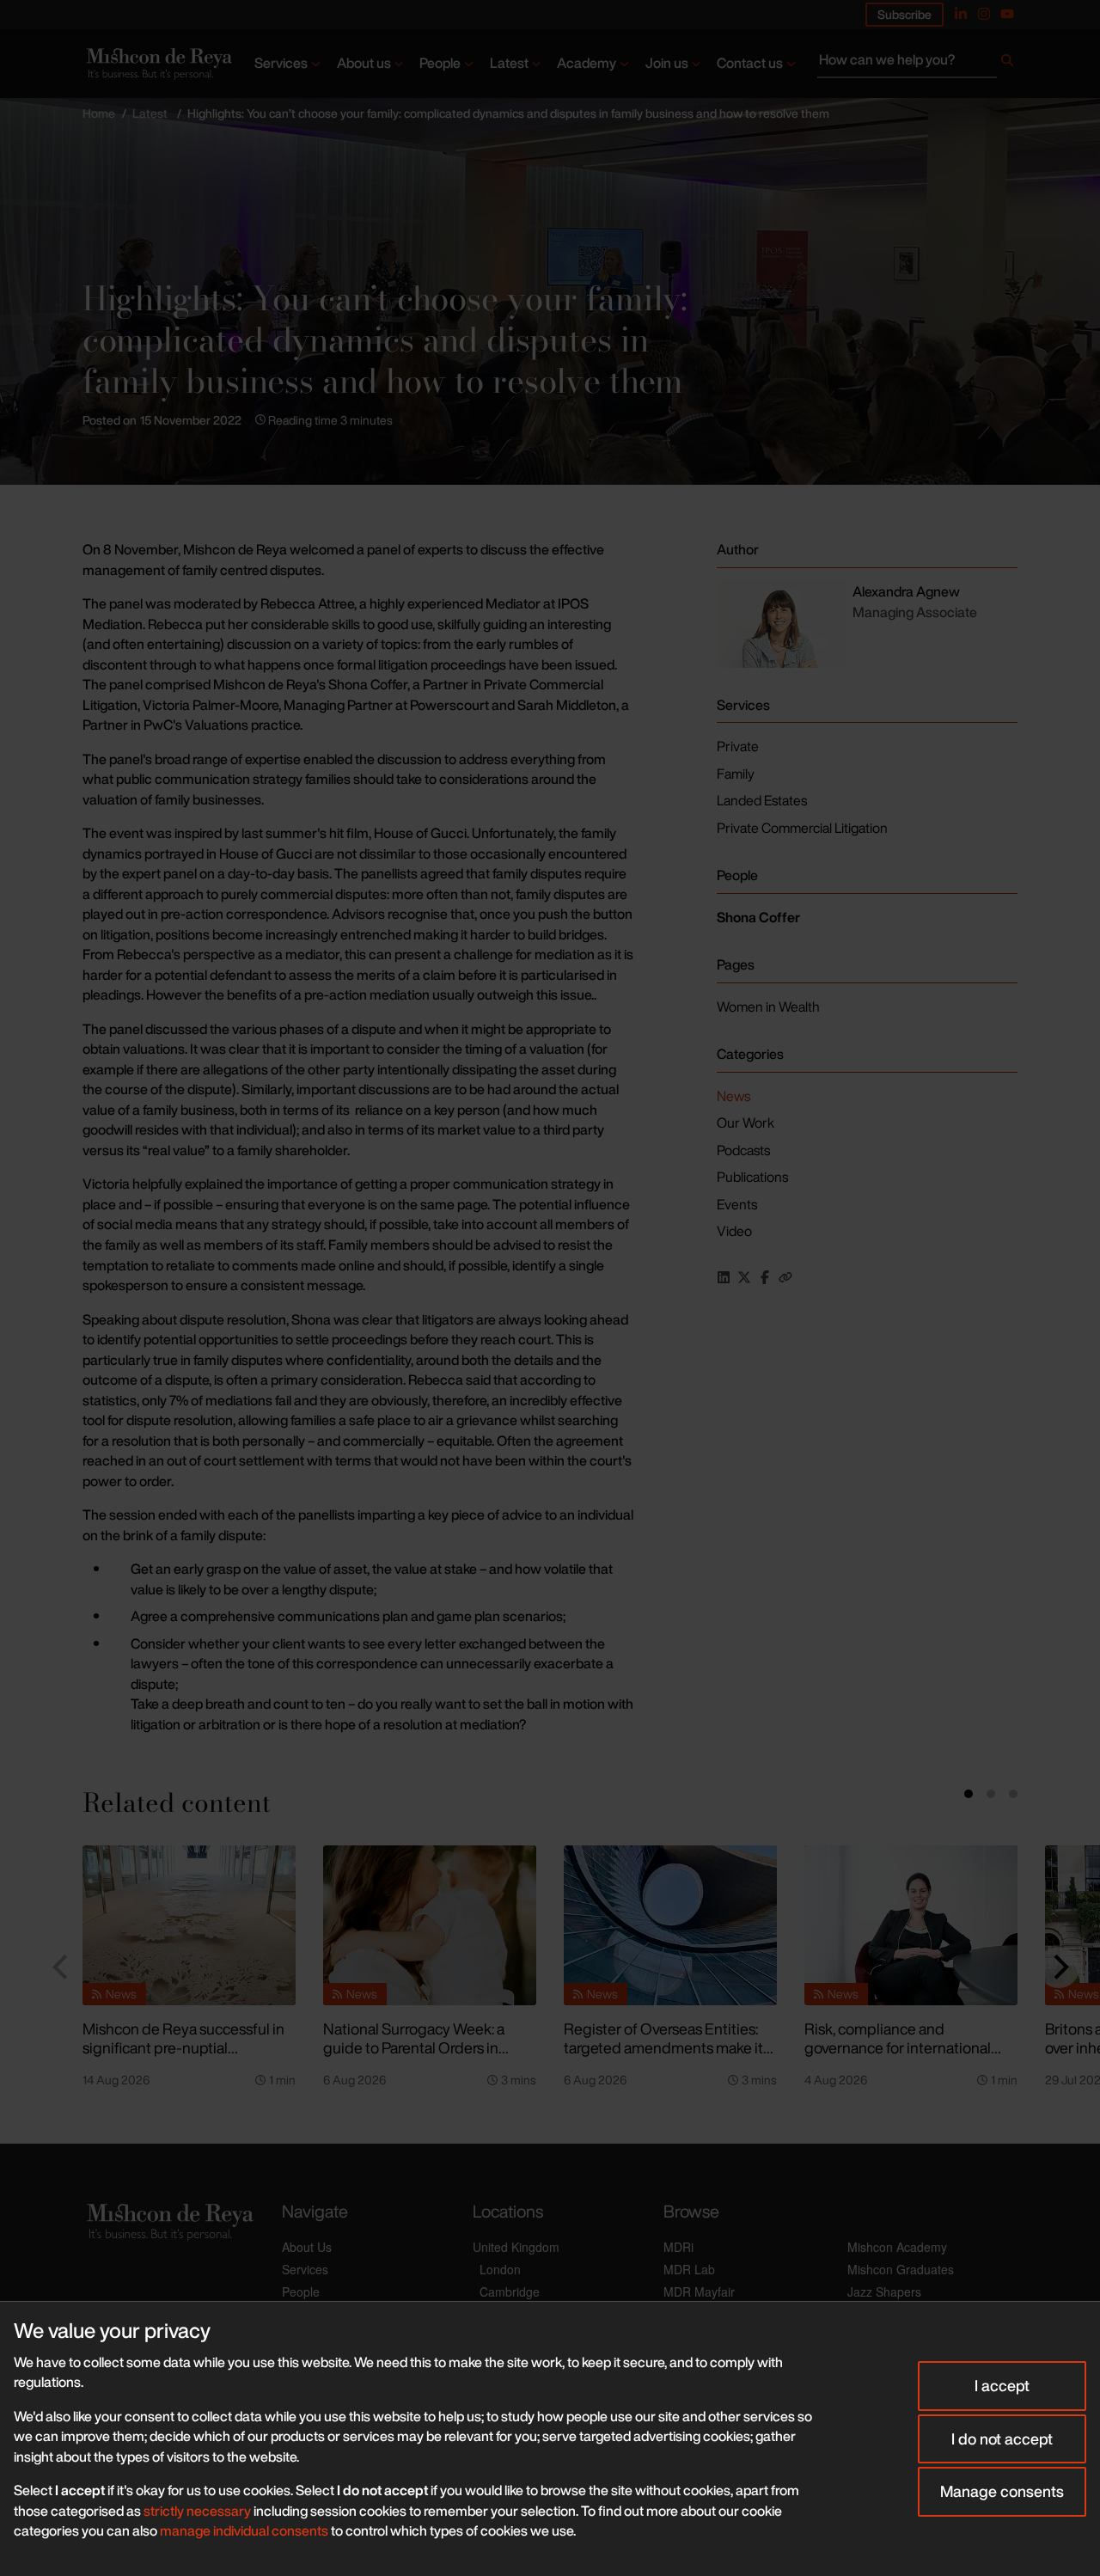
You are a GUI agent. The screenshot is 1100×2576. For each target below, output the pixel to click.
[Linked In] (961, 14)
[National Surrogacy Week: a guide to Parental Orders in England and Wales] (430, 1925)
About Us (307, 2247)
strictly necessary (197, 2511)
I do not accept (1002, 2438)
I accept (1002, 2385)
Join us (667, 63)
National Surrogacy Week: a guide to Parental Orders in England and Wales (414, 2048)
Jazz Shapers (884, 2291)
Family (736, 774)
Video (734, 1231)
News (733, 1096)
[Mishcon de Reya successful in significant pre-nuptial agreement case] (189, 1925)
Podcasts (743, 1150)
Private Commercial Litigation (802, 828)
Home (99, 113)
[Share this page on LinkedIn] (724, 1277)
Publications (752, 1177)
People (440, 63)
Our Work (746, 1123)
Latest (509, 63)
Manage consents (1002, 2491)
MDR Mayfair (699, 2291)
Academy (587, 63)
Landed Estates (762, 800)
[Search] (1007, 64)
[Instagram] (984, 14)
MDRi (678, 2247)
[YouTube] (1007, 14)
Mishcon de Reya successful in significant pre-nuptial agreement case (183, 2048)
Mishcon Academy (897, 2247)
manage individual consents (244, 2530)
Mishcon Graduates (901, 2269)
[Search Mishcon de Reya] (917, 64)
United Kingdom (516, 2247)
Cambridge (510, 2291)
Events (737, 1204)
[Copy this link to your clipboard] (785, 1277)
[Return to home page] (158, 64)
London (500, 2269)
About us (364, 63)
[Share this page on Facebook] (765, 1277)
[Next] (1059, 1967)
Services (281, 63)
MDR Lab (689, 2269)
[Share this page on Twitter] (744, 1277)
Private (738, 746)
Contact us (750, 63)
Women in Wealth (768, 1007)
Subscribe (904, 14)
